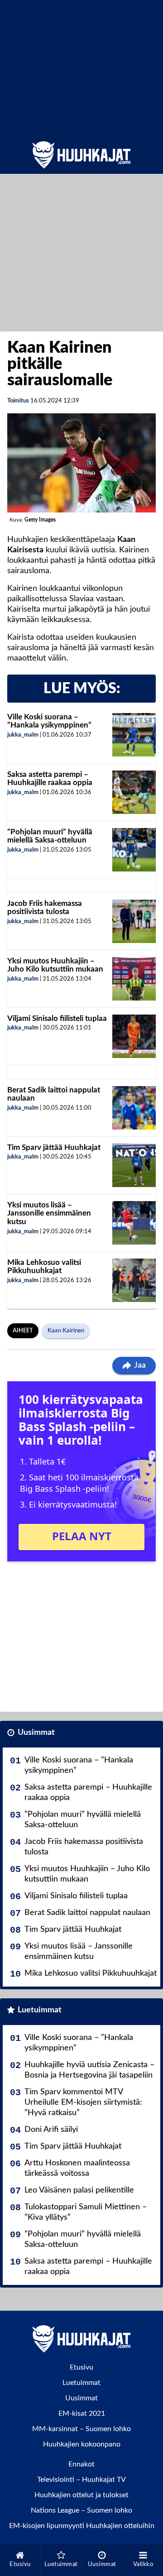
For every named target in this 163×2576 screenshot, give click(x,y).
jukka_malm (23, 735)
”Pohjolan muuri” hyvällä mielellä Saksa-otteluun (50, 836)
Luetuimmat (40, 2010)
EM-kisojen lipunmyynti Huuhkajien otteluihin (82, 2526)
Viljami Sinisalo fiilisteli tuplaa (57, 1018)
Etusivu (81, 2367)
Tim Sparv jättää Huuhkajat (54, 1147)
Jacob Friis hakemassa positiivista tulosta (45, 908)
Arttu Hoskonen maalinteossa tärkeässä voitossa (77, 2168)
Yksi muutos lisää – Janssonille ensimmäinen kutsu (49, 1213)
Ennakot (81, 2464)
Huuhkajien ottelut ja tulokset (81, 2495)
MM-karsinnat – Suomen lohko (81, 2429)
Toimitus (18, 401)
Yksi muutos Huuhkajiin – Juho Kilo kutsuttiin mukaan (55, 965)
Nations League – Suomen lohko (81, 2510)
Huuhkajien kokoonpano (82, 2444)
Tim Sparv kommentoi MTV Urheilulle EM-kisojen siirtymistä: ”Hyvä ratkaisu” (83, 2102)
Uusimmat (36, 1733)
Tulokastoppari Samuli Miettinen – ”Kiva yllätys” (86, 2212)
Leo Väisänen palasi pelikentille (79, 2190)
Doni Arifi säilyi (51, 2130)
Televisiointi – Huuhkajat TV (81, 2480)
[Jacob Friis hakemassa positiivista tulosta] (134, 921)
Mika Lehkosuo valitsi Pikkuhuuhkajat (44, 1267)
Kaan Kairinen (66, 1331)
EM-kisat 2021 (82, 2413)
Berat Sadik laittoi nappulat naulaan (87, 1913)
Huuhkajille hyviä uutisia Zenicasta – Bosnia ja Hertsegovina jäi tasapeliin (89, 2070)
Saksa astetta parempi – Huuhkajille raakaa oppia (50, 779)
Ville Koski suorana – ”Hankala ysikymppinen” (49, 721)
